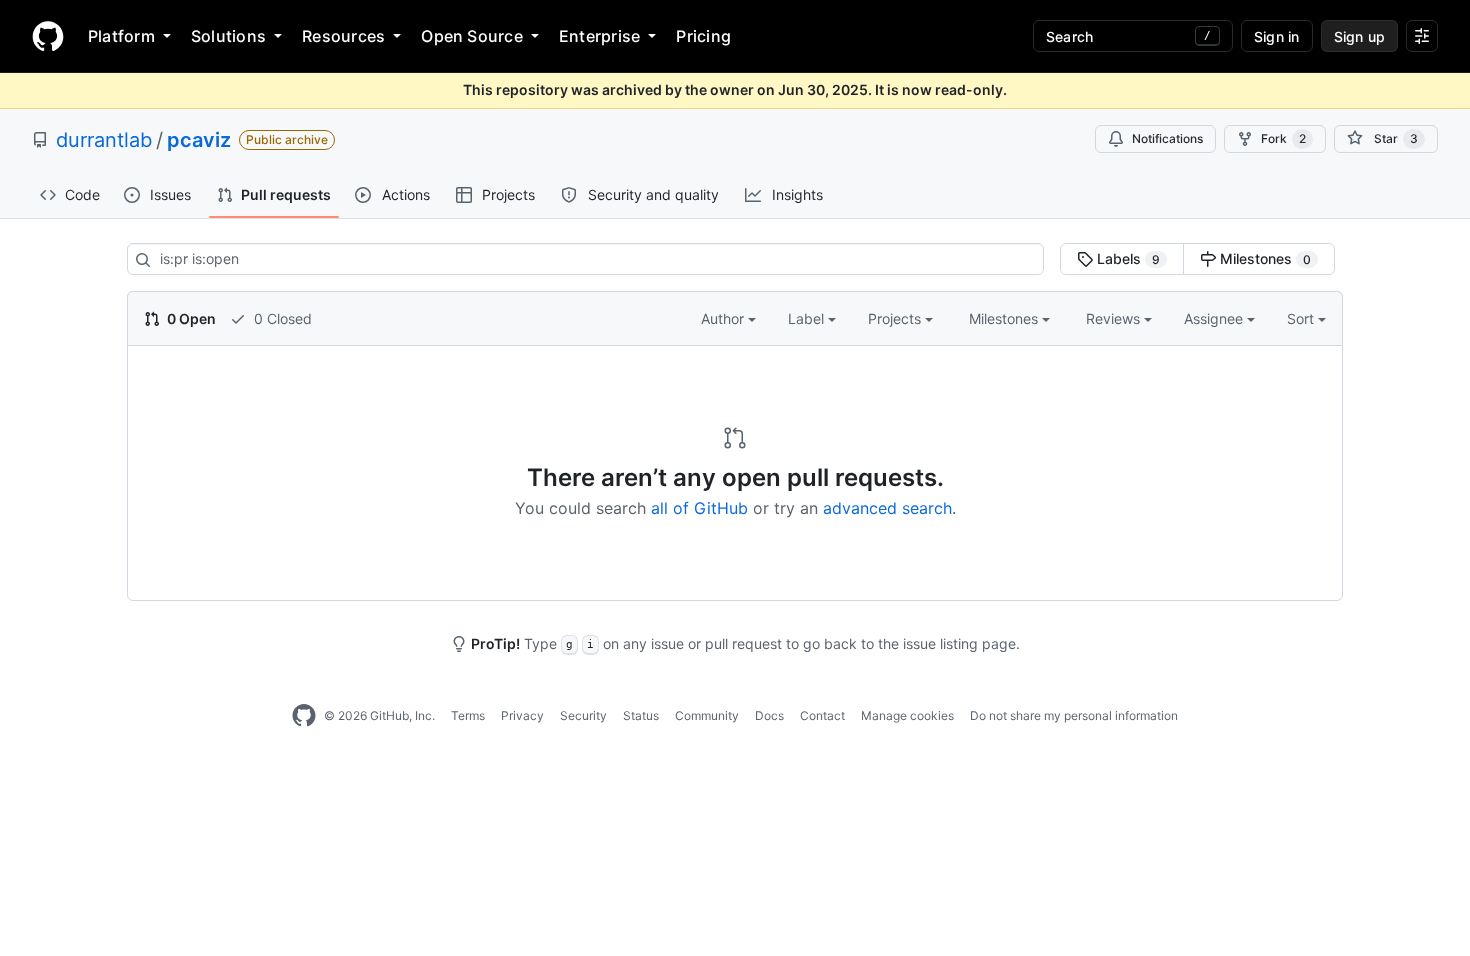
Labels (1126, 258)
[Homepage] (48, 36)
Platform (121, 36)
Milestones (1263, 258)
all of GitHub (699, 508)
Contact (822, 715)
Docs (769, 715)
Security (583, 715)
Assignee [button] (1215, 318)
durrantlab (104, 140)
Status (641, 715)
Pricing (703, 36)
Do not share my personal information (1074, 715)
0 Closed (281, 318)
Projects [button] (896, 318)
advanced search (887, 508)
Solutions (228, 36)
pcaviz (199, 140)
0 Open (190, 318)
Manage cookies (907, 715)
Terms (468, 715)
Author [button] (724, 318)
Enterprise (599, 36)
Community (707, 715)
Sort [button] (1300, 318)
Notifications (1167, 138)
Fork (1283, 138)
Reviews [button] (1115, 318)
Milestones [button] (1005, 318)
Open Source (472, 36)
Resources (343, 36)
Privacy (522, 715)
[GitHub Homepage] (304, 716)
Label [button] (808, 318)
